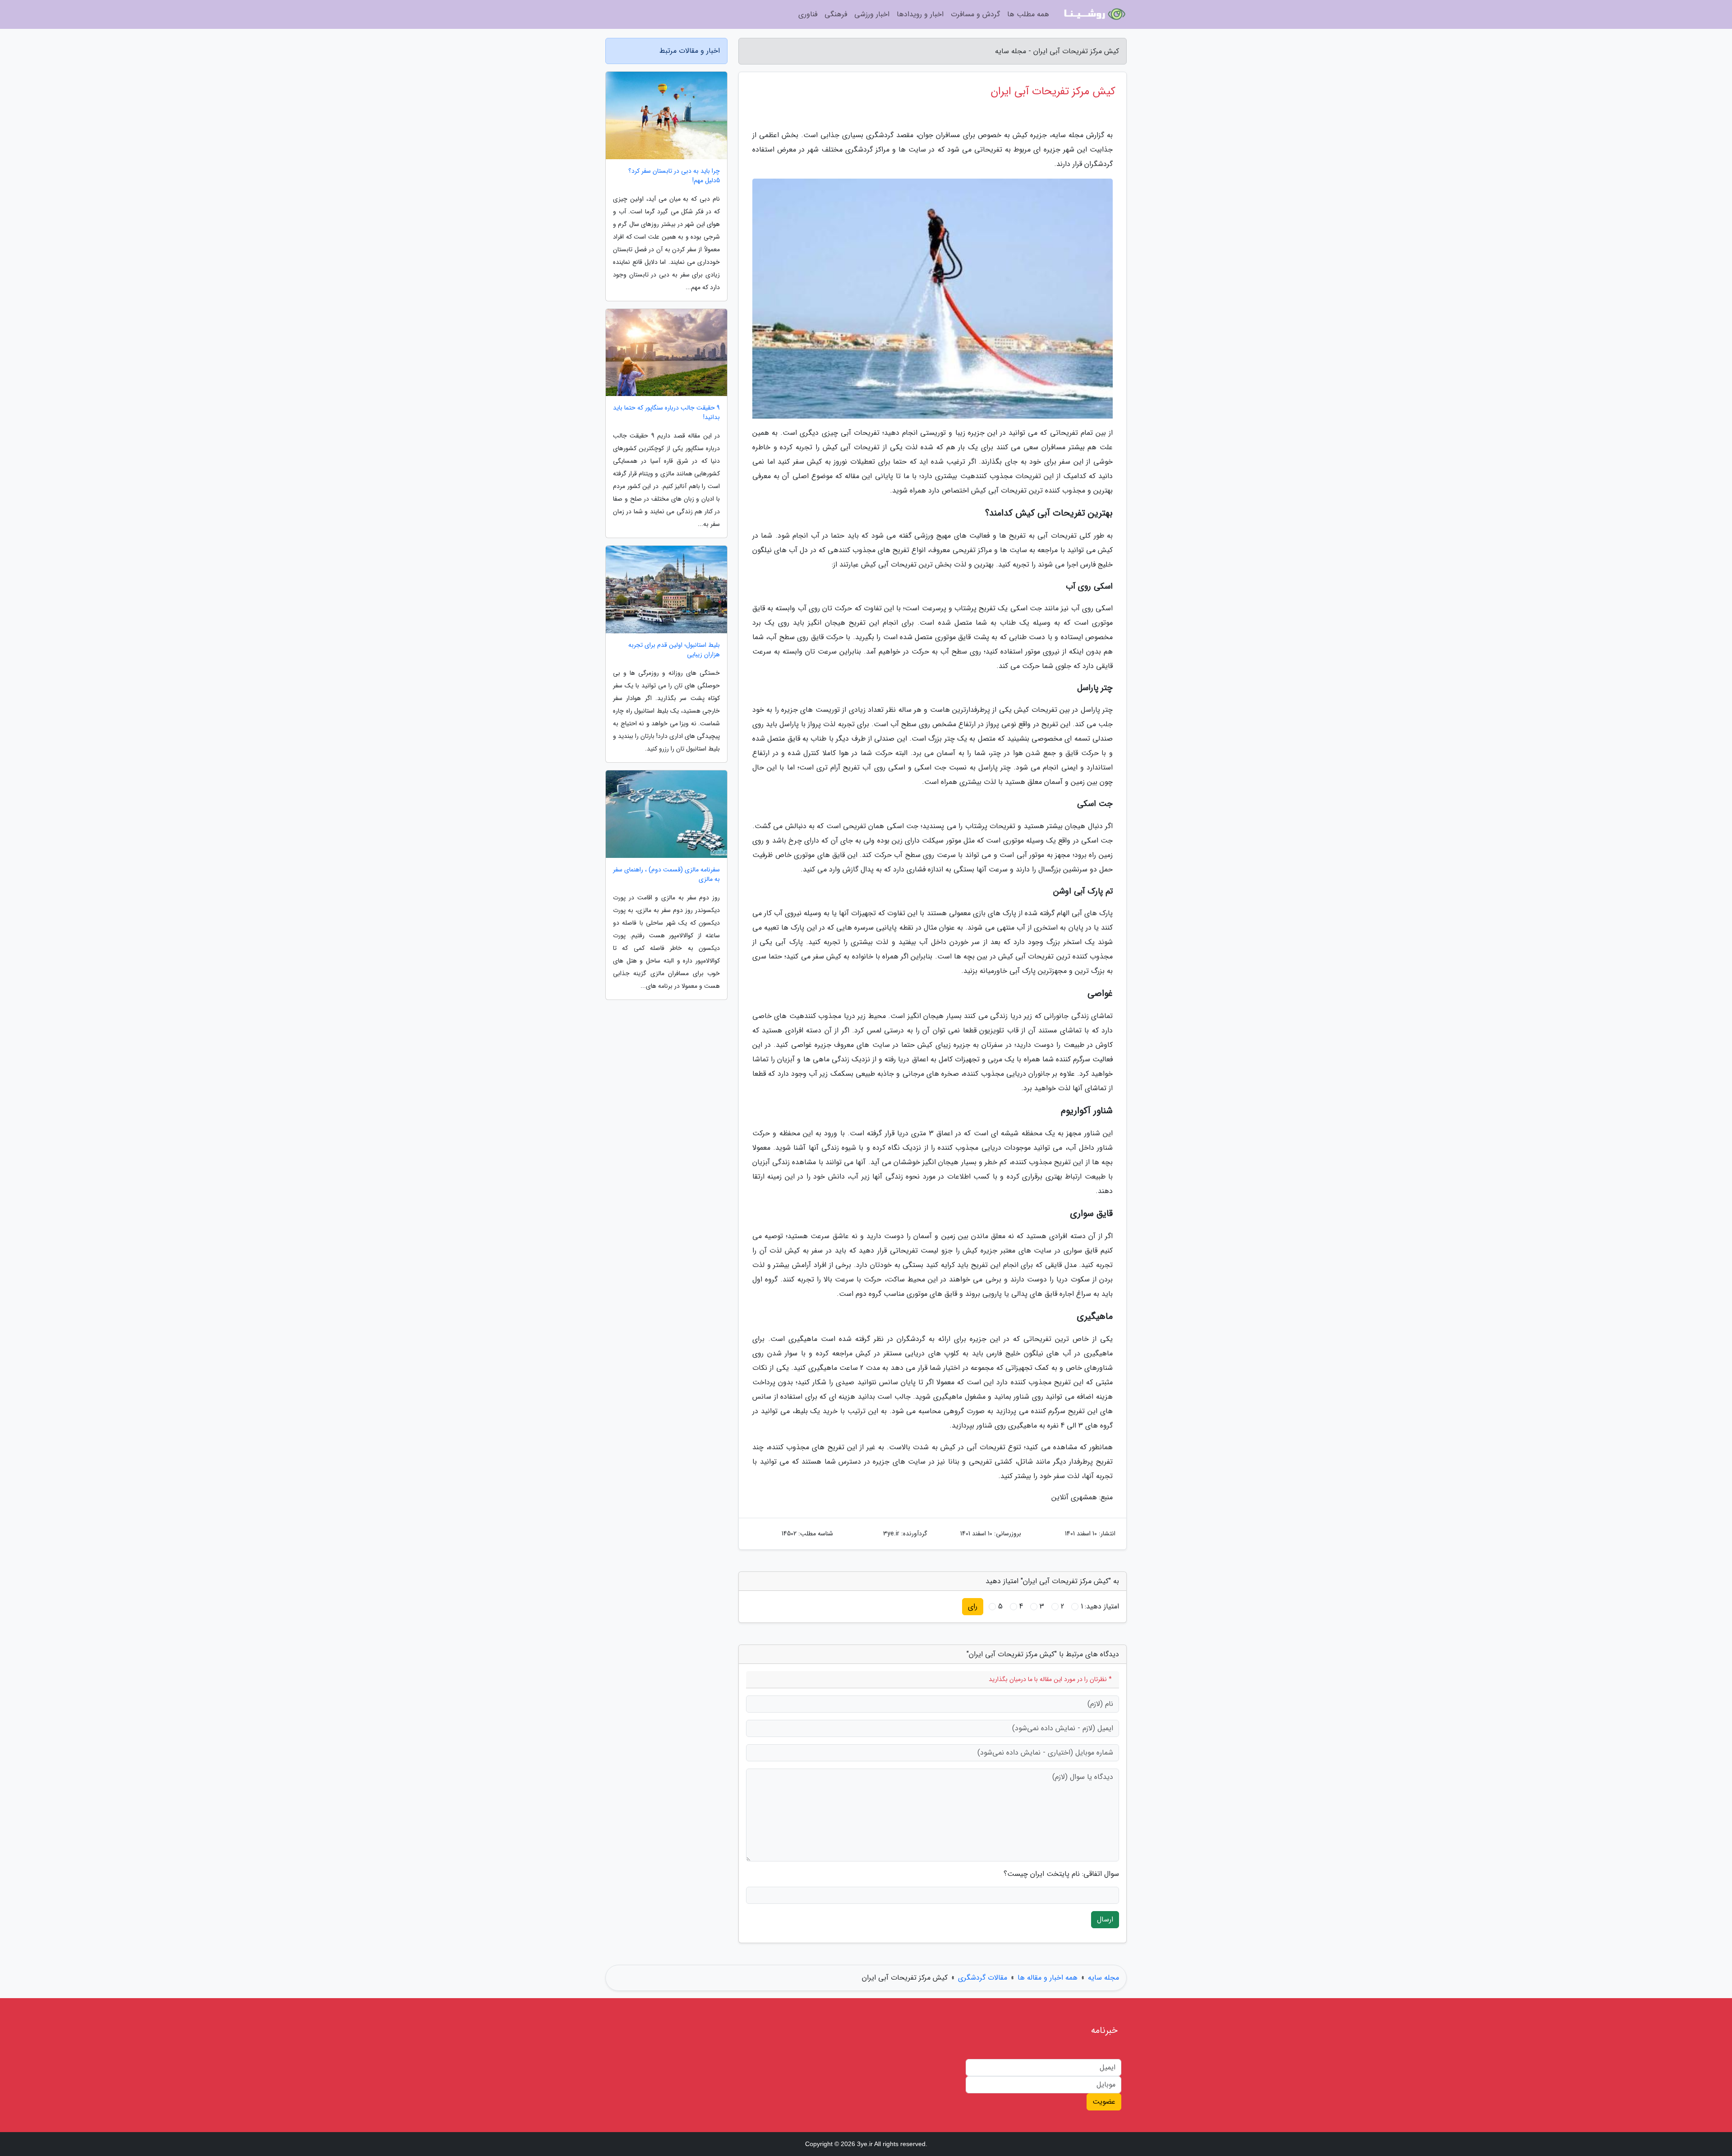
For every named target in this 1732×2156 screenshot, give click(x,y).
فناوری (808, 14)
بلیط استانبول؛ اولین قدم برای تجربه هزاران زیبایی (674, 650)
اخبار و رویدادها (920, 14)
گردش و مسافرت (975, 14)
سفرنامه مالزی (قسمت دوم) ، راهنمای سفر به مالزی (666, 875)
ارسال (1105, 1919)
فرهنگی (836, 14)
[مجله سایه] (1093, 14)
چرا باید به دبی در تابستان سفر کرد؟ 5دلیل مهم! (674, 176)
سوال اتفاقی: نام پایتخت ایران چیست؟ (1061, 1874)
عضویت (1104, 2102)
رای (973, 1606)
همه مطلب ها (1028, 14)
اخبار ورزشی (872, 14)
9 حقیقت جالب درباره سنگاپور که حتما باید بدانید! (666, 413)
